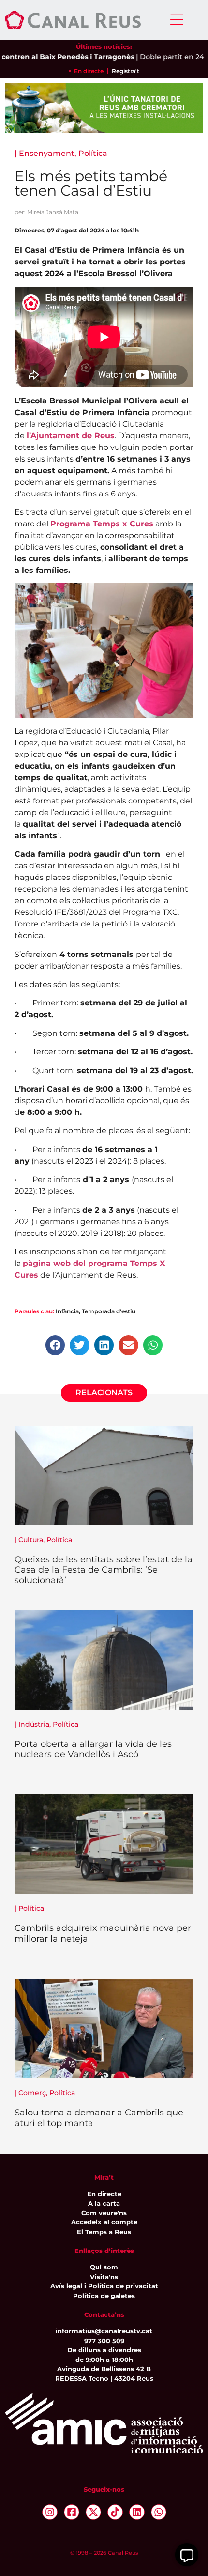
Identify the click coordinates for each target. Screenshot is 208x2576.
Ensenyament (47, 153)
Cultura (31, 1540)
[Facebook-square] (72, 2512)
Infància (67, 1311)
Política (93, 153)
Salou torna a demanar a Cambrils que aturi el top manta (99, 2118)
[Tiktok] (115, 2512)
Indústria (34, 1724)
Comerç (32, 2093)
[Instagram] (50, 2512)
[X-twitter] (93, 2512)
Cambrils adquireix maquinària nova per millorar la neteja (103, 1933)
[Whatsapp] (159, 2512)
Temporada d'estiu (109, 1311)
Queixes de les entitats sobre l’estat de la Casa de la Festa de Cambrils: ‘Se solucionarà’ (104, 1570)
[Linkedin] (137, 2512)
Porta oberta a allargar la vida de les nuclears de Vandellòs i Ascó (93, 1749)
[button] (55, 1345)
